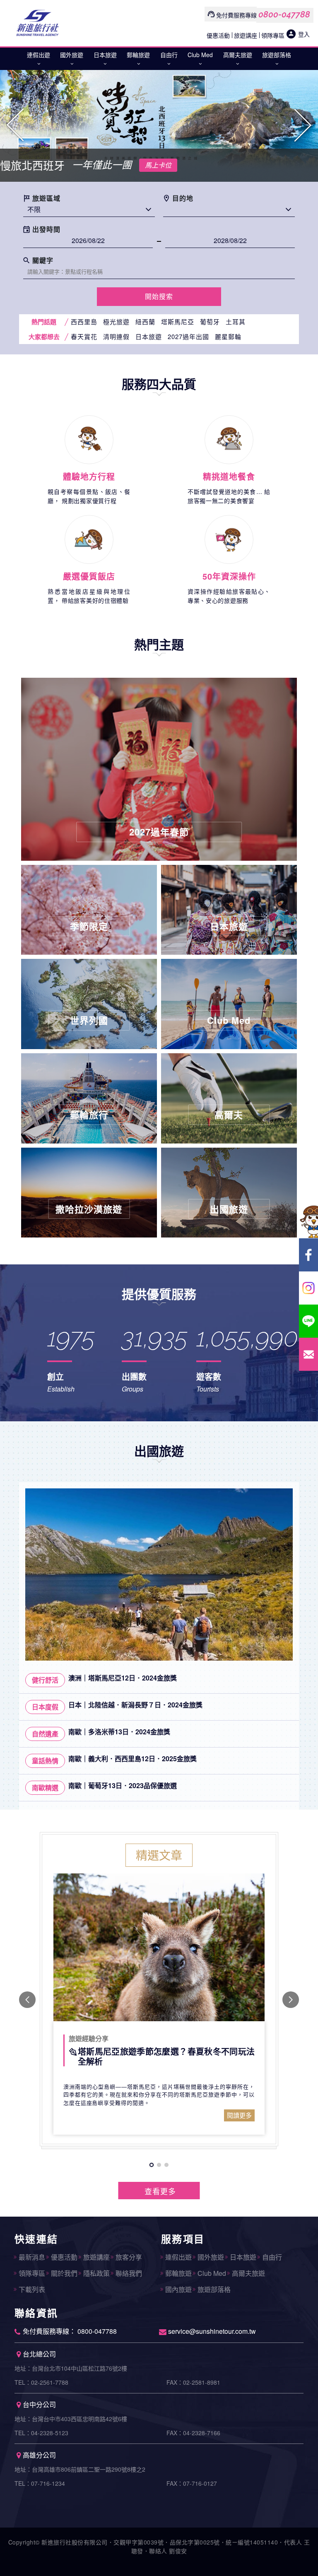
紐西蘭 (145, 321)
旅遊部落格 (277, 55)
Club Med (200, 55)
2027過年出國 (188, 336)
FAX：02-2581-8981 (193, 2382)
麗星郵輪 (228, 336)
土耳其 (236, 321)
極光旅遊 (116, 321)
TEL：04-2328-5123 (41, 2433)
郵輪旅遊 (138, 55)
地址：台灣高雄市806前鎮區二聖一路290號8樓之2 (80, 2469)
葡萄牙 (210, 321)
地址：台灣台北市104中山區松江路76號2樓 (71, 2368)
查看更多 (160, 2191)
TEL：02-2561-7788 (41, 2382)
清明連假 (116, 336)
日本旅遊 (105, 55)
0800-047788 (284, 14)
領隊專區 (273, 35)
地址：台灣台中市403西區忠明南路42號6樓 (71, 2419)
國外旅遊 (72, 55)
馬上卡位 (158, 165)
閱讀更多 (239, 2115)
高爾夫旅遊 (238, 55)
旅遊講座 (246, 35)
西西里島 (84, 321)
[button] (16, 125)
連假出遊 (39, 55)
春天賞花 (84, 336)
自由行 (169, 55)
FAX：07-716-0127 (192, 2483)
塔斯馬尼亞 (178, 321)
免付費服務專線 (236, 15)
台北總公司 (39, 2354)
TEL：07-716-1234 (40, 2483)
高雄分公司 (39, 2455)
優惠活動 (218, 35)
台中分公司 (39, 2404)
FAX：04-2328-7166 (193, 2433)
